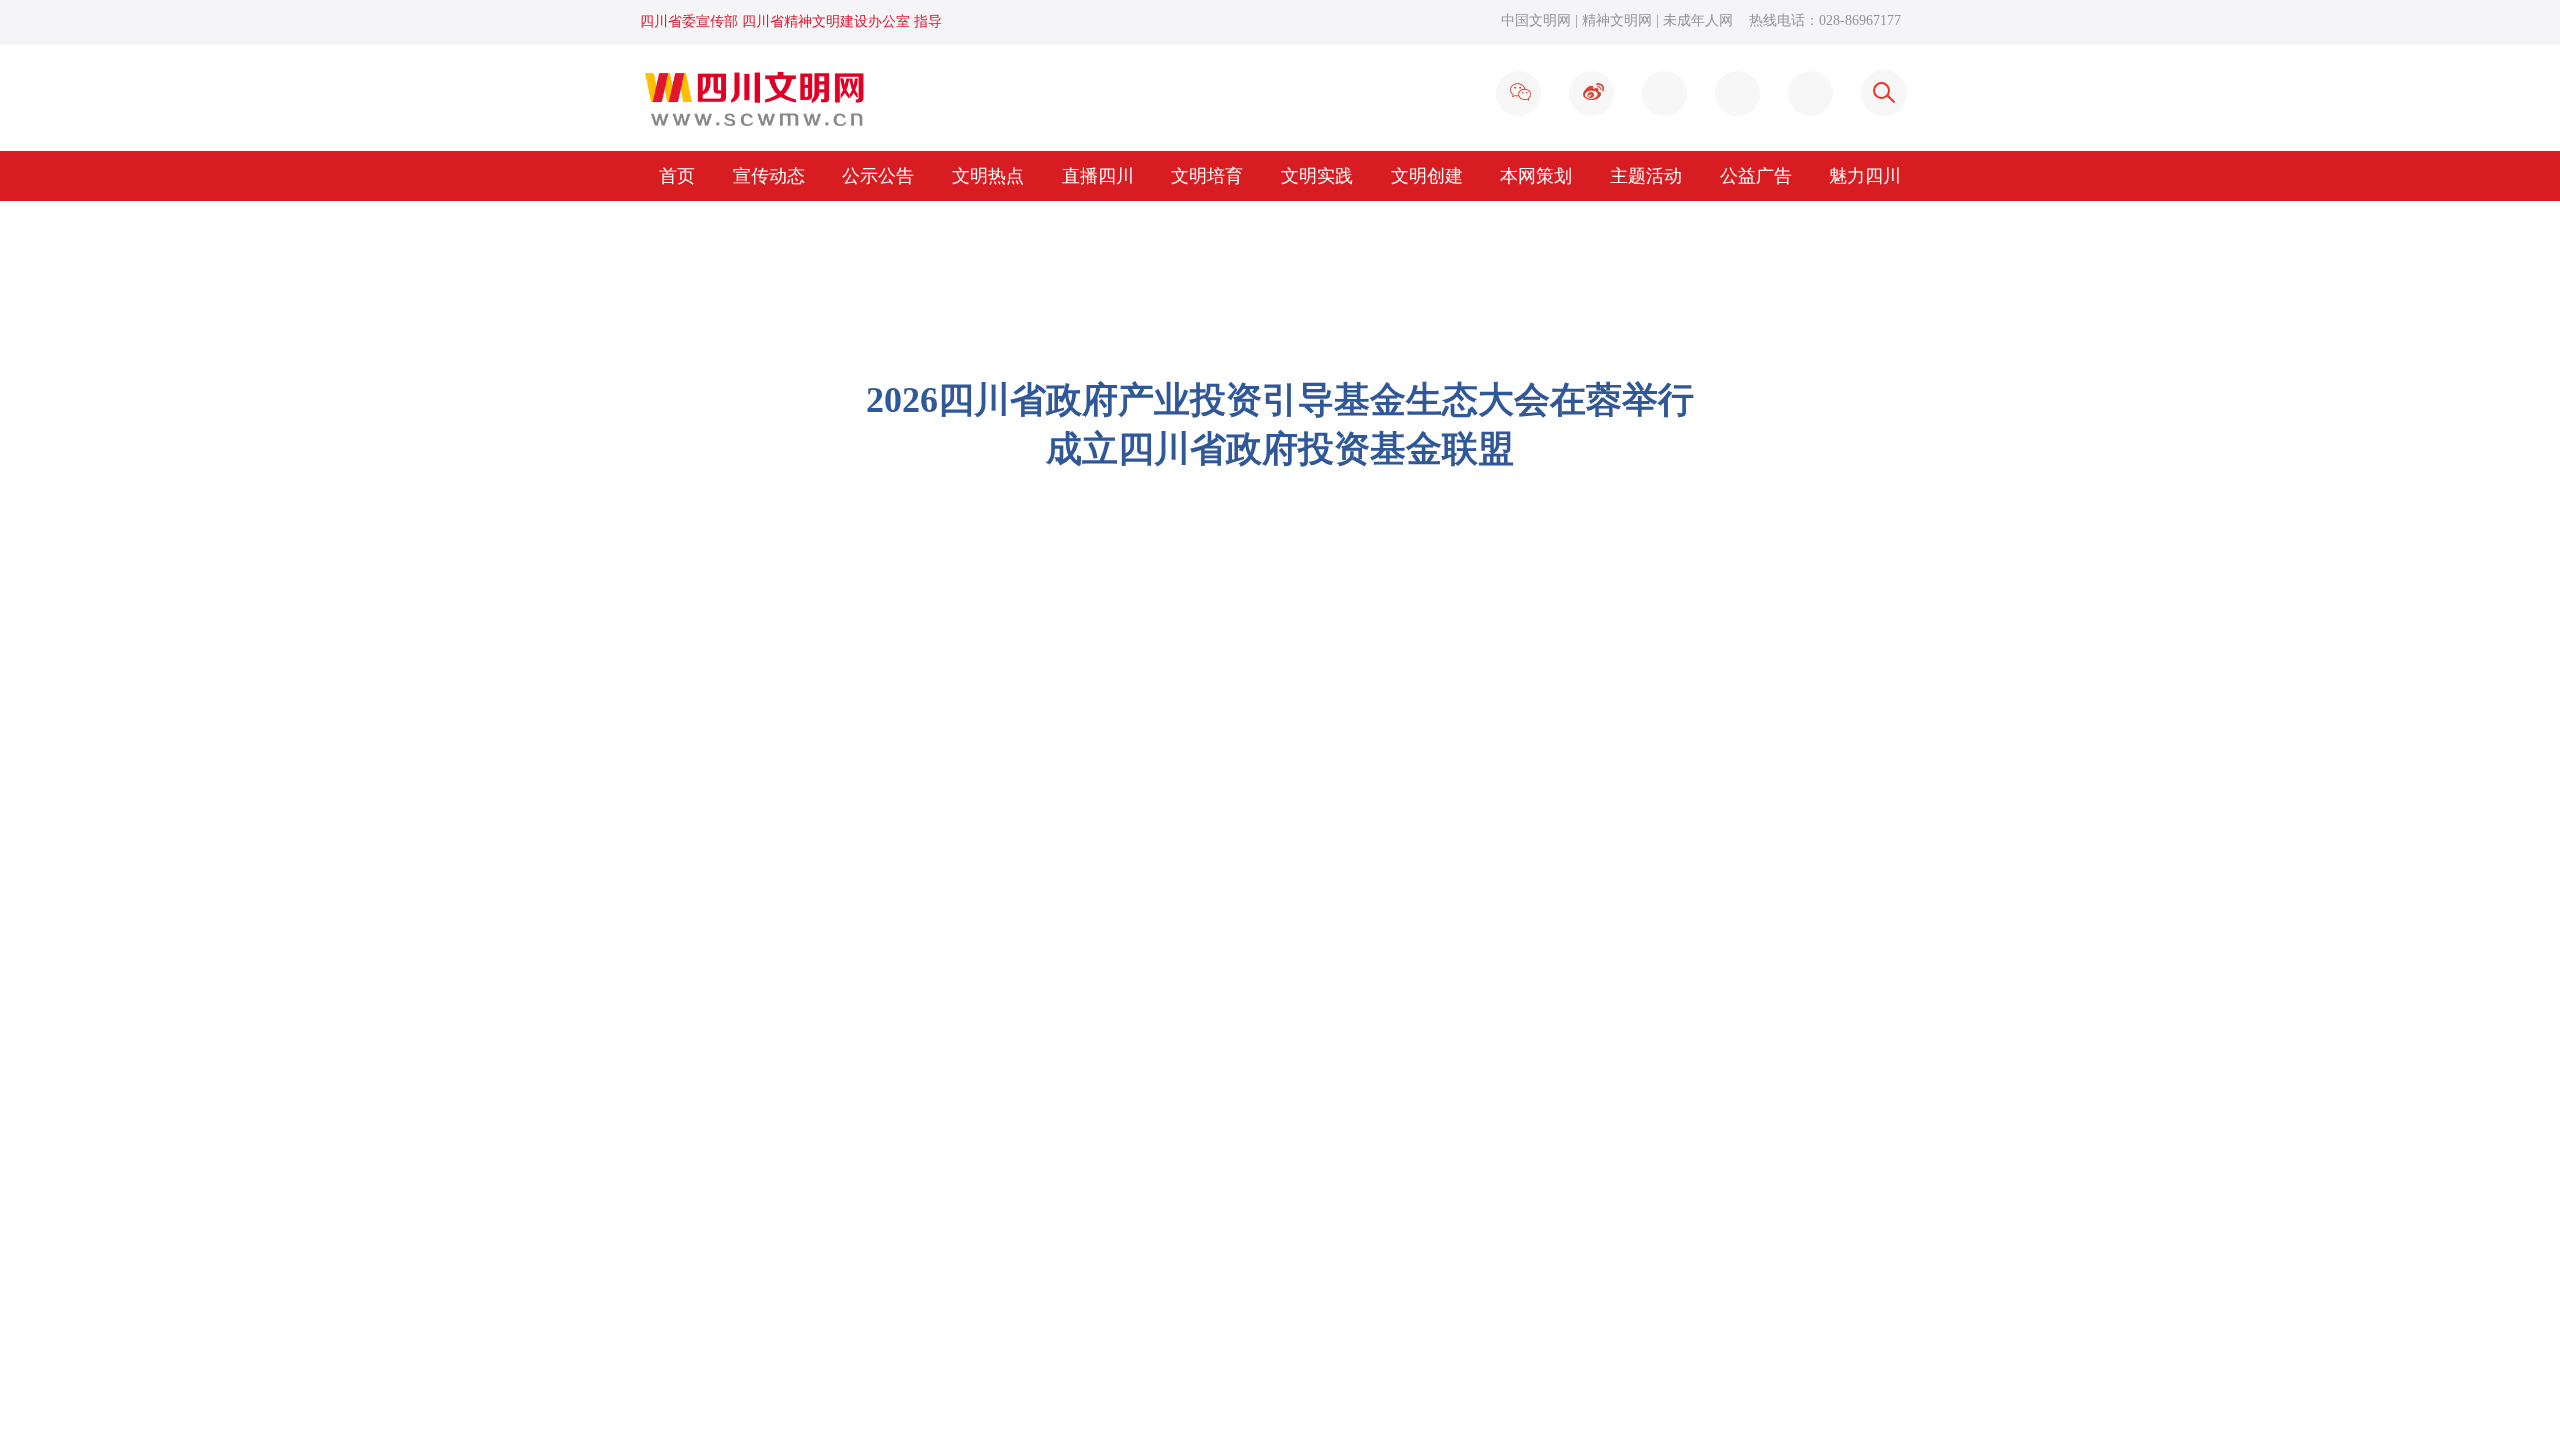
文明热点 (988, 176)
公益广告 (1756, 176)
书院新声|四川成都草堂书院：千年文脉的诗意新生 (1090, 1057)
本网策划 (1536, 176)
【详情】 (1599, 456)
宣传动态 (769, 176)
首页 (677, 176)
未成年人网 (1698, 20)
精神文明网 (1617, 20)
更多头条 (1696, 456)
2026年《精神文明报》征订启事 (787, 1231)
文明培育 (1207, 176)
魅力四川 (1865, 176)
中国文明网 (1536, 20)
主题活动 (1646, 176)
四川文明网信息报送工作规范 (779, 1269)
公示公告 (878, 176)
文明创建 (1427, 176)
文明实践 (1317, 176)
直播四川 (1098, 176)
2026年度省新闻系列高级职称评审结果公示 (827, 1307)
